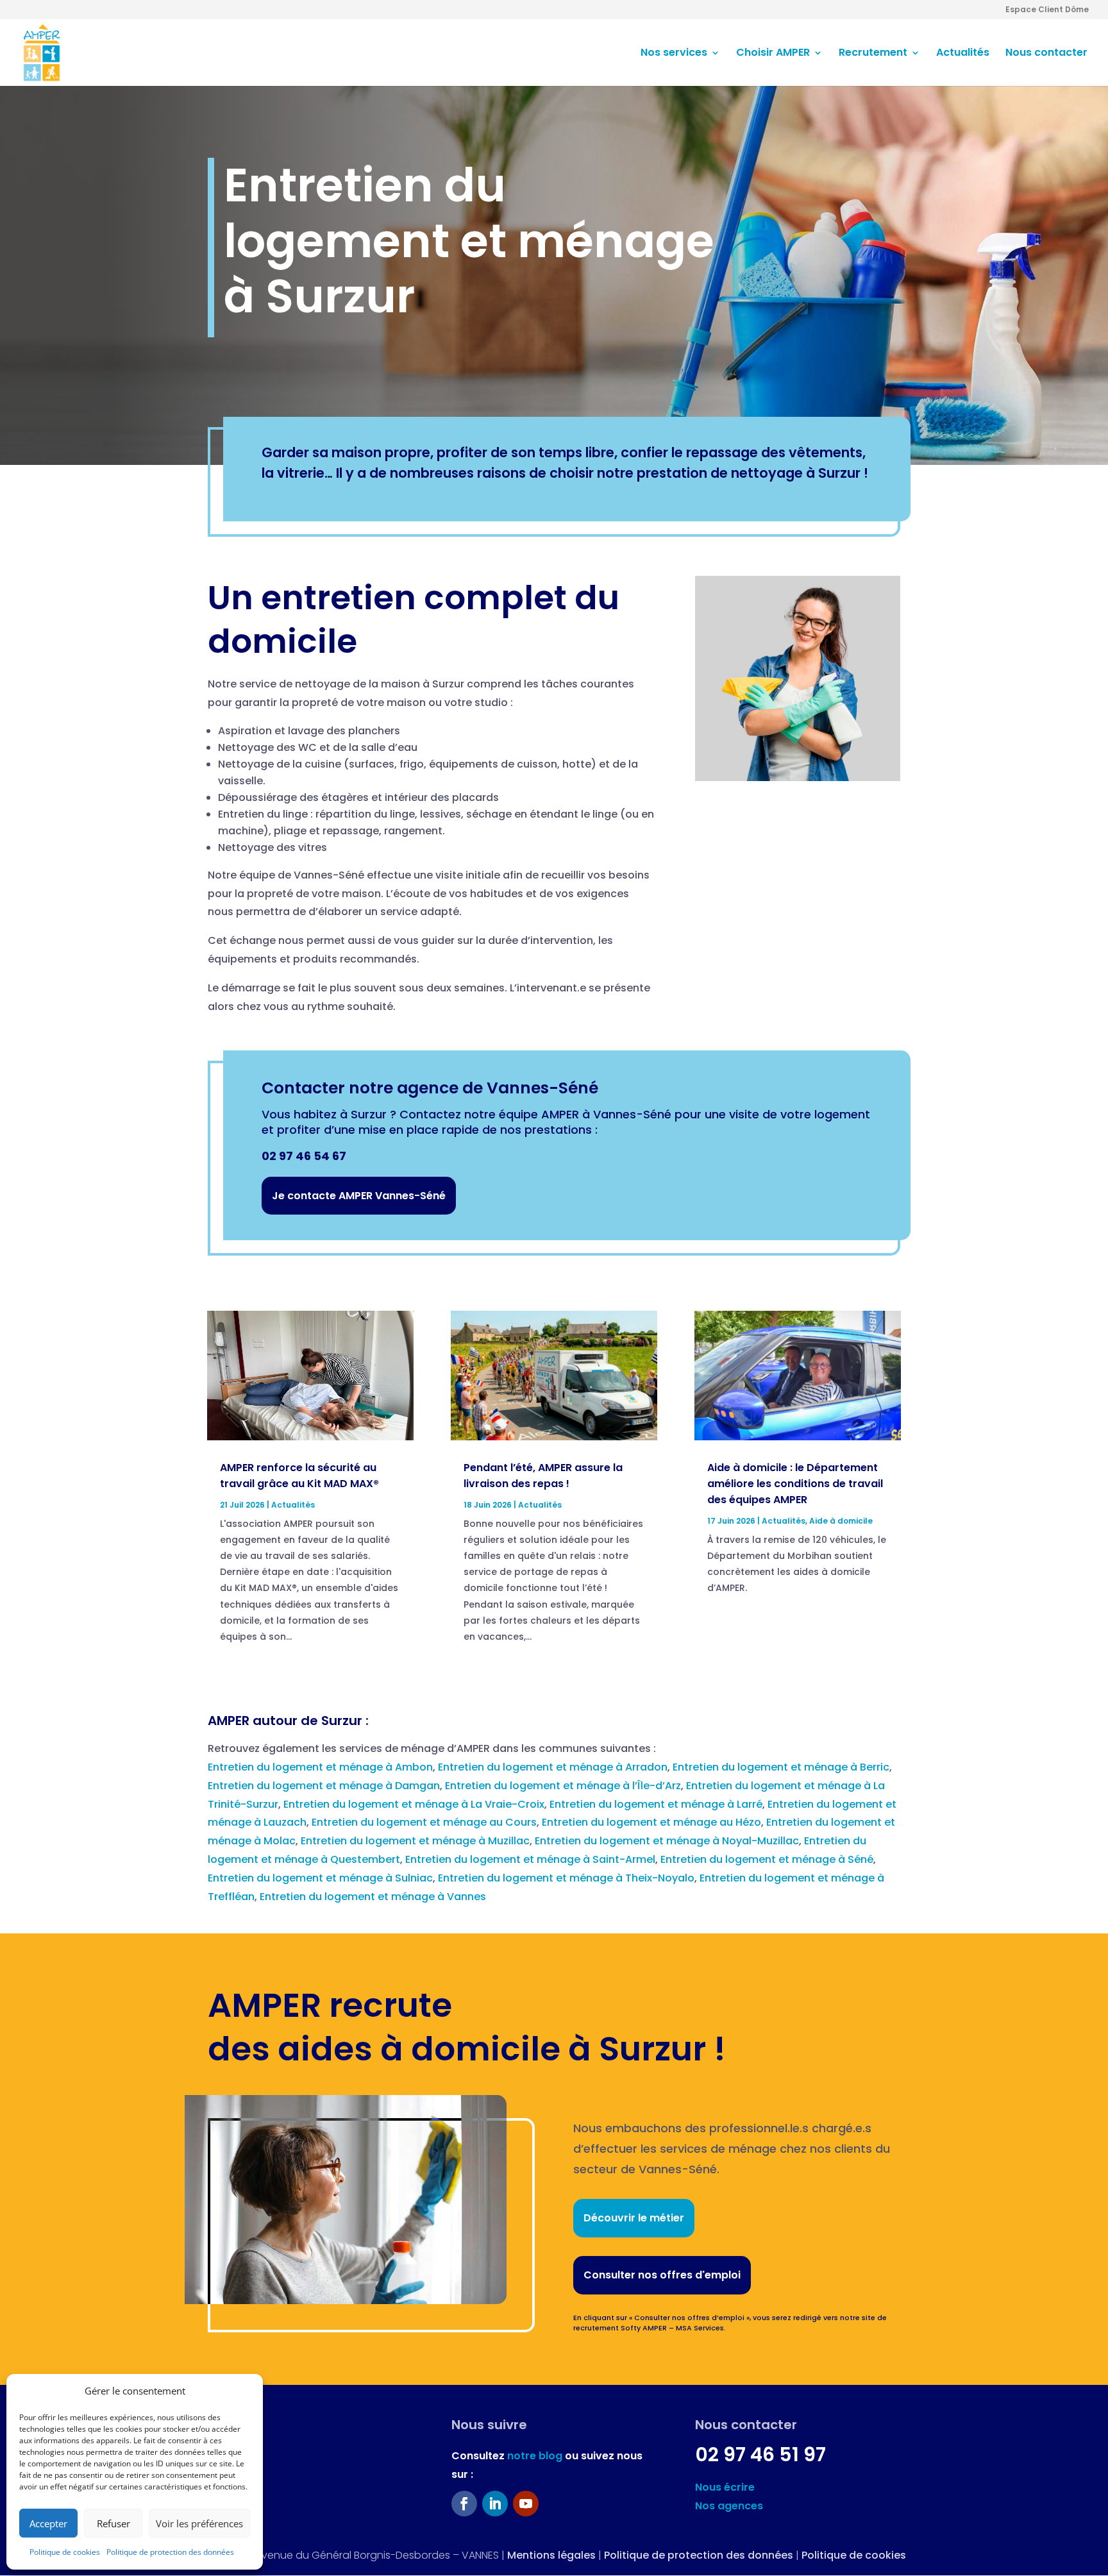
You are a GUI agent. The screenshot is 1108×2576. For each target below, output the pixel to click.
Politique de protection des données (170, 2552)
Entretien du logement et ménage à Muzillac (415, 1841)
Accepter (48, 2523)
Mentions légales (551, 2555)
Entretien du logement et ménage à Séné (767, 1859)
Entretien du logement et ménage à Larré (656, 1804)
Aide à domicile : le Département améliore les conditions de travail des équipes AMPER (795, 1484)
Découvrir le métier (634, 2218)
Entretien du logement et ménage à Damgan (324, 1786)
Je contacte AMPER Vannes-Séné (359, 1196)
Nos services (674, 54)
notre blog (535, 2456)
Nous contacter (1046, 54)
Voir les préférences (199, 2523)
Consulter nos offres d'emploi (662, 2275)
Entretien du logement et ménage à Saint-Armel (530, 1859)
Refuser (113, 2523)
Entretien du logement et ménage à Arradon (553, 1767)
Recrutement (873, 54)
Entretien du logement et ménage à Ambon (320, 1767)
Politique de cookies (65, 2552)
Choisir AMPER (773, 54)
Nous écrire (725, 2487)
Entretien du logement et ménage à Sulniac (320, 1878)
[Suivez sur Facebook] (464, 2504)
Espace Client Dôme (1047, 10)
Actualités (963, 54)
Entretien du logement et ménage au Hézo (651, 1822)
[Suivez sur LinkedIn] (495, 2504)
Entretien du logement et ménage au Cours (424, 1822)
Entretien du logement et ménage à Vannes (373, 1897)
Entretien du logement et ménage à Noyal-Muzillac (667, 1841)
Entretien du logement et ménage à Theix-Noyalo (566, 1878)
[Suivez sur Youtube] (526, 2504)
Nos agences (729, 2506)
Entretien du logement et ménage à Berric (781, 1767)
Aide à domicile (841, 1521)
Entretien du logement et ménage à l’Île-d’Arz (563, 1786)
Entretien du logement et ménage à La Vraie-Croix (414, 1804)
